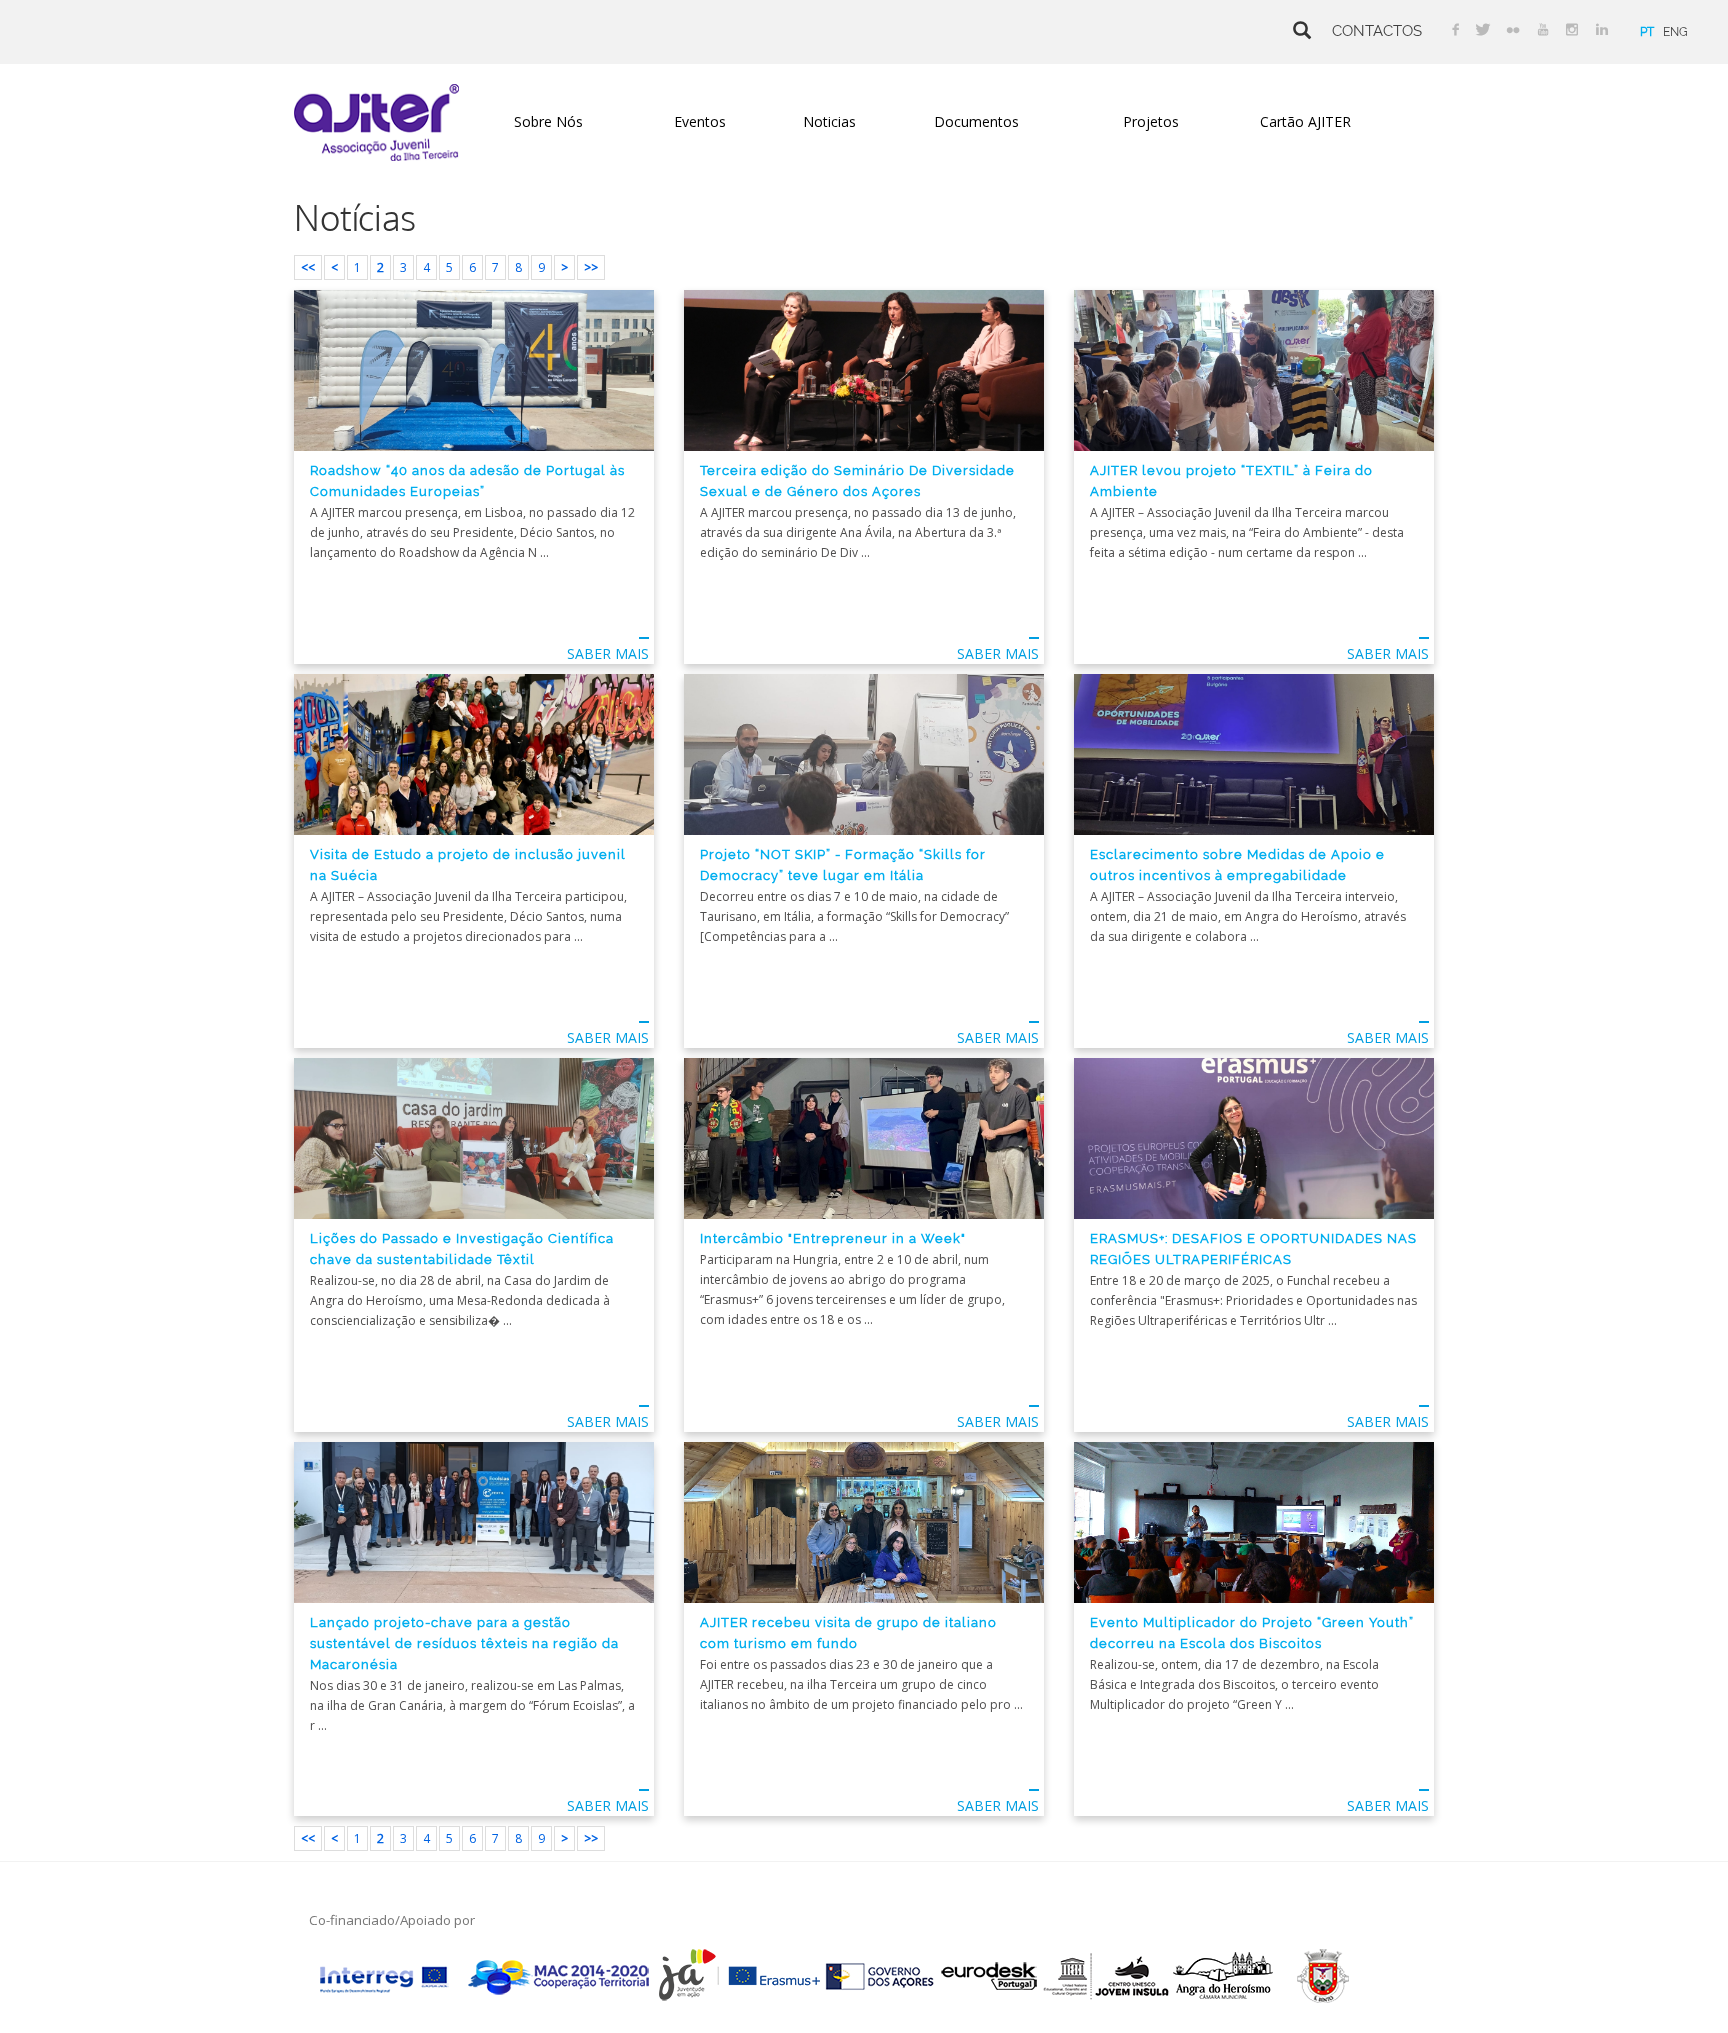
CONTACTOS (1377, 30)
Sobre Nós (548, 121)
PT (1647, 32)
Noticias (829, 121)
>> (591, 267)
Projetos (1151, 121)
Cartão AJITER (1305, 121)
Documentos (976, 121)
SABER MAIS (608, 653)
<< (308, 267)
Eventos (700, 121)
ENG (1675, 32)
